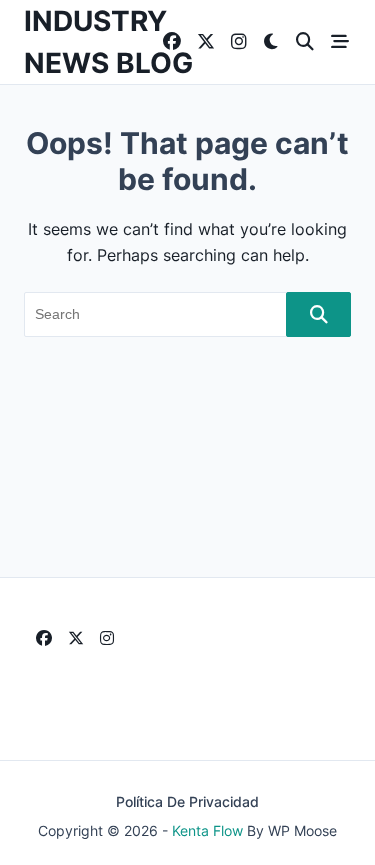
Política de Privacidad (187, 802)
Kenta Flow (207, 831)
